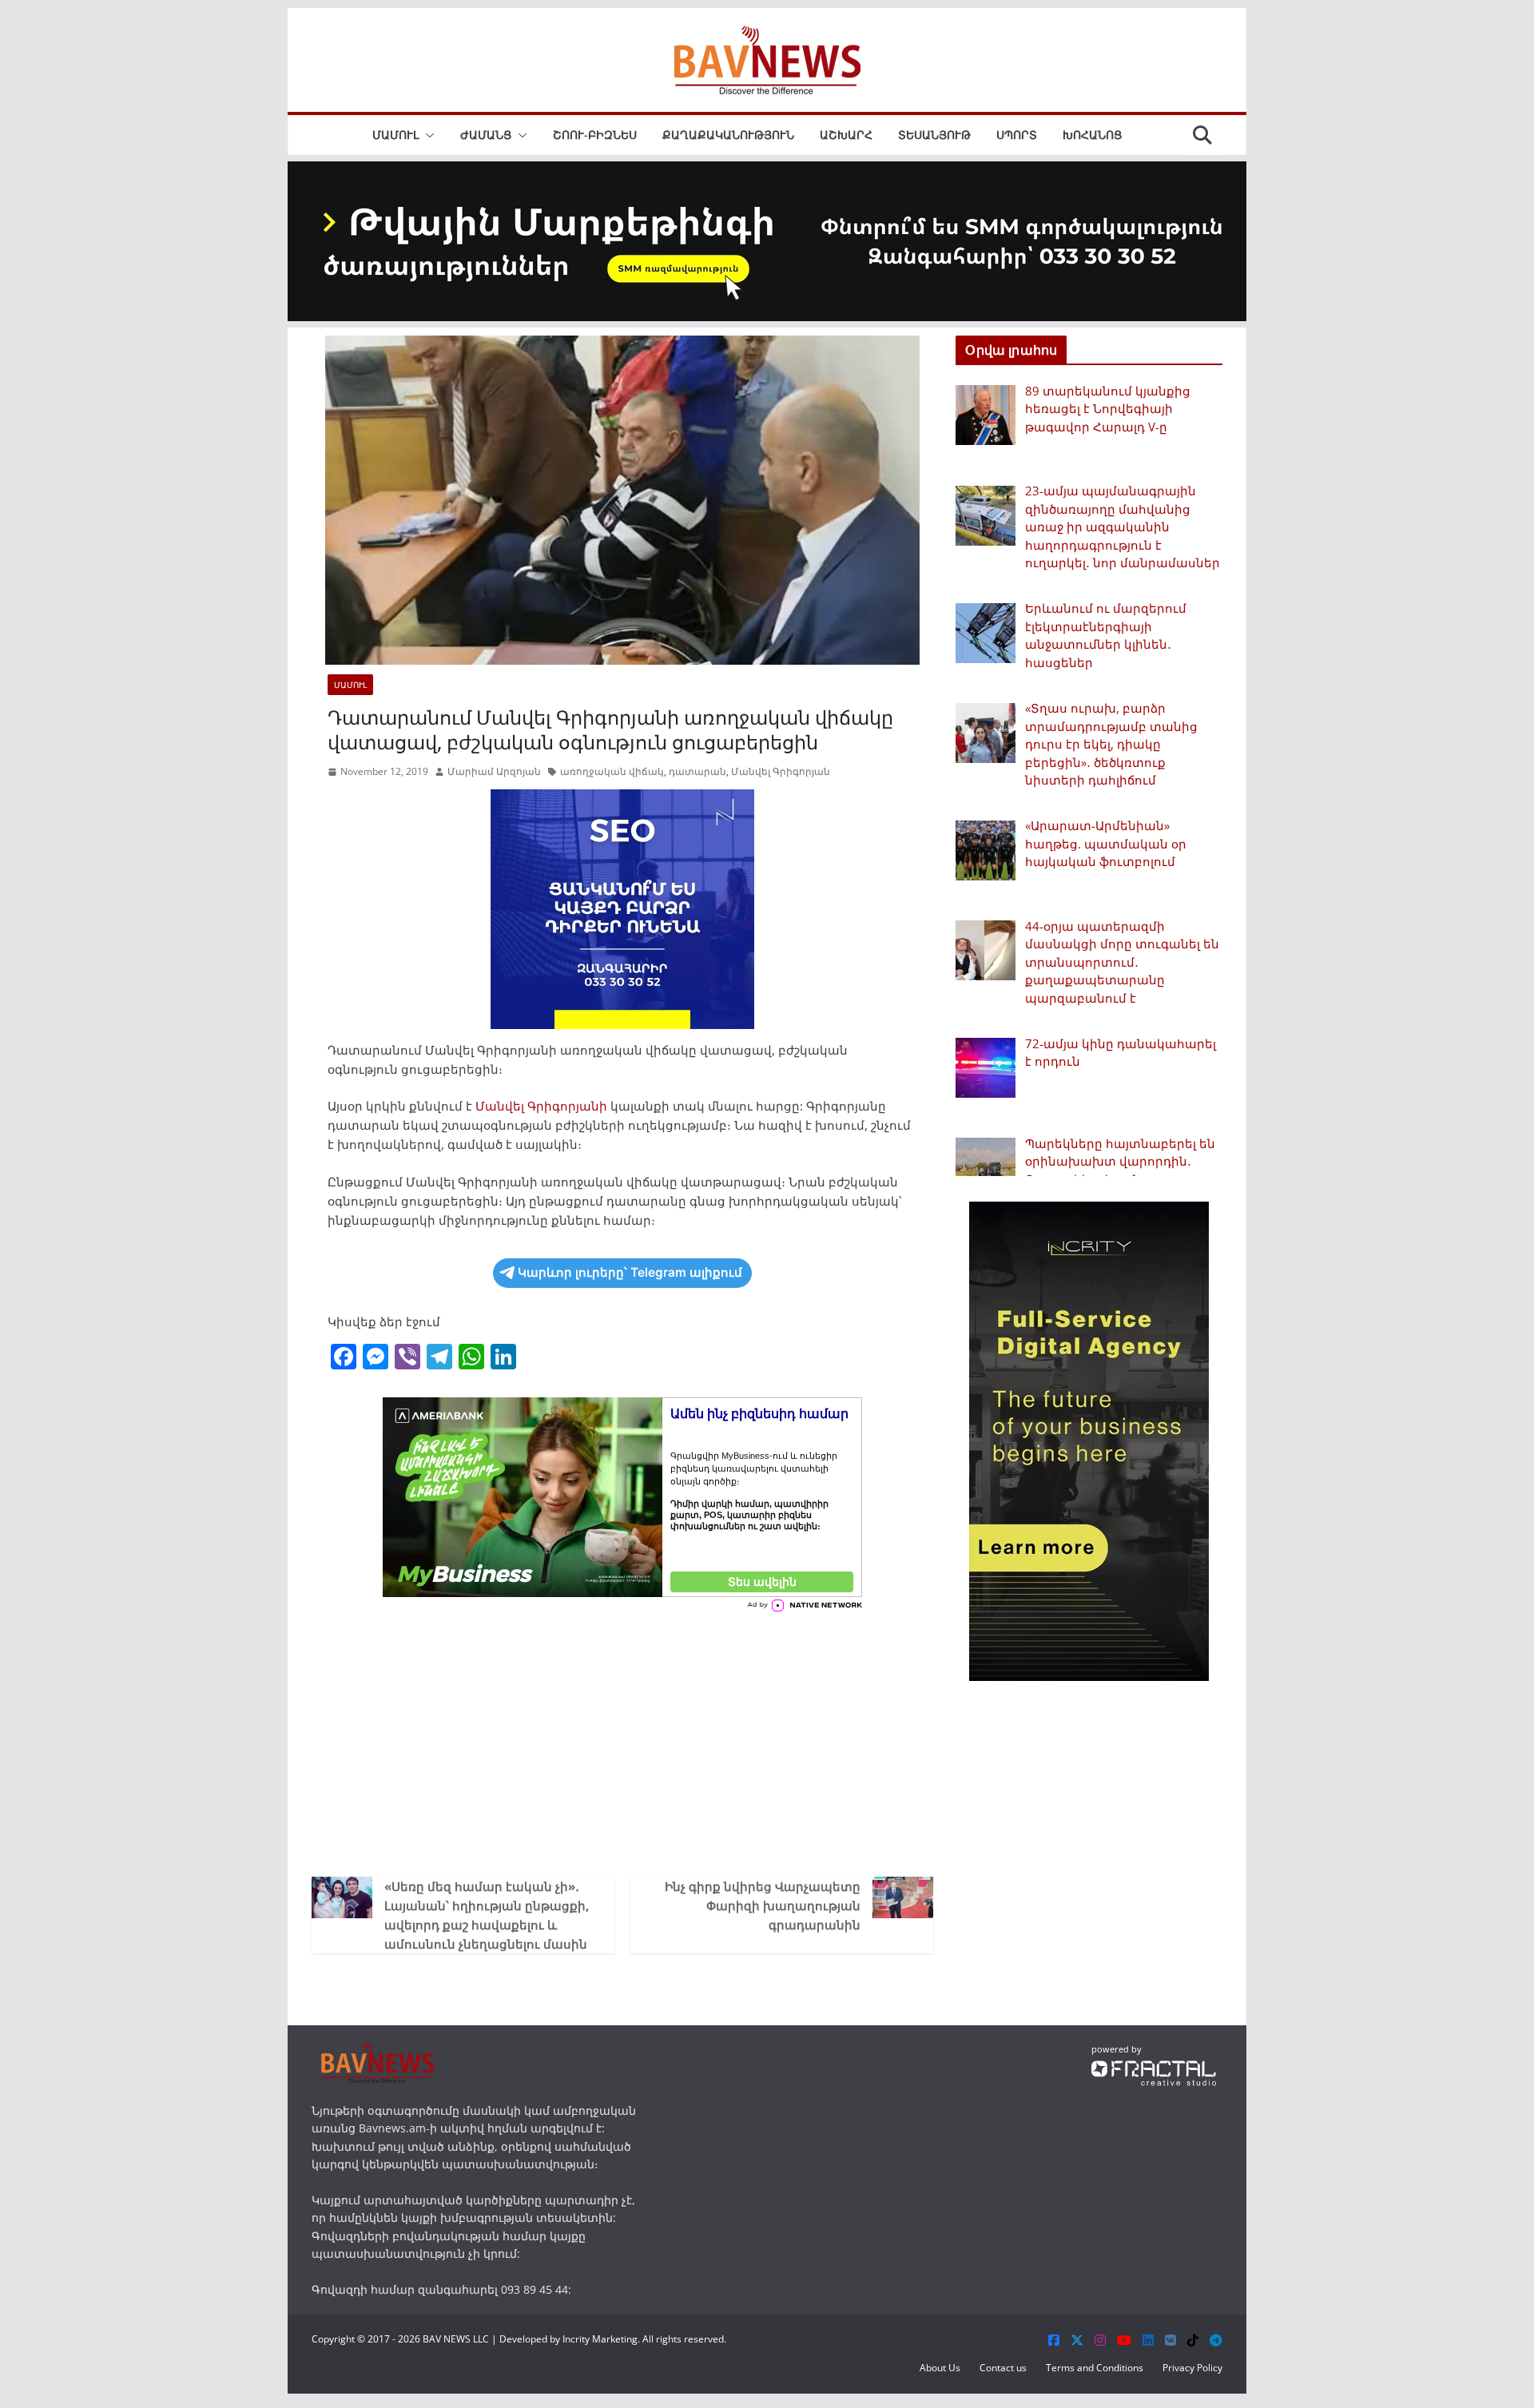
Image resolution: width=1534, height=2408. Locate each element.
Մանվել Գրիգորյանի (543, 1106)
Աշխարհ (846, 135)
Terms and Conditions (1095, 2368)
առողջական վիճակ (612, 771)
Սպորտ (1017, 135)
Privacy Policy (1192, 2368)
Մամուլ (395, 135)
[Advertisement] (622, 1741)
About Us (940, 2368)
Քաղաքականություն (728, 135)
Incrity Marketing (600, 2339)
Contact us (1003, 2368)
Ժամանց (486, 135)
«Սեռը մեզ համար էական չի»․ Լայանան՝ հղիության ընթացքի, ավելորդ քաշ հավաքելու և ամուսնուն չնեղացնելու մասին (487, 1915)
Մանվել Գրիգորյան (781, 771)
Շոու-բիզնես (595, 135)
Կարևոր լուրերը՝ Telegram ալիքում (630, 1272)
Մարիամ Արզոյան (494, 771)
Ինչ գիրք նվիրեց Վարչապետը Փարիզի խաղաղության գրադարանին (763, 1905)
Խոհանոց (1092, 135)
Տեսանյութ (934, 135)
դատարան (697, 771)
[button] (427, 135)
